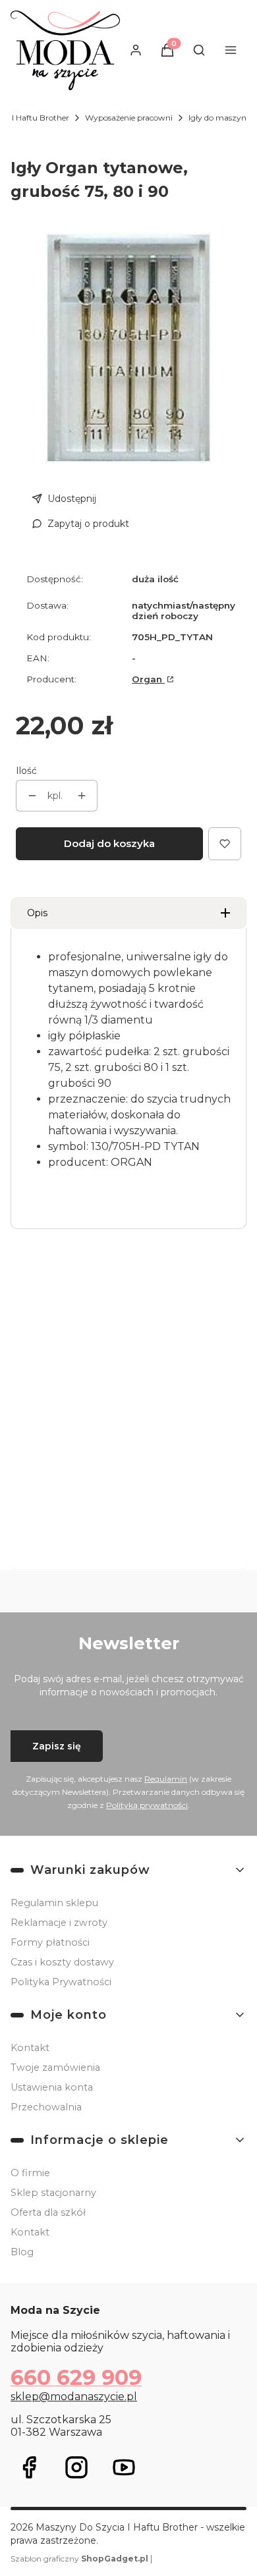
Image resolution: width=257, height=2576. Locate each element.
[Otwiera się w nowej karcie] (29, 2467)
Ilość (26, 771)
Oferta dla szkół (48, 2212)
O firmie (30, 2173)
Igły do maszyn (217, 118)
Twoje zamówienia (55, 2068)
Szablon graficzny (79, 2559)
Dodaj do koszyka (109, 843)
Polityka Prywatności (61, 1982)
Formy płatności (50, 1942)
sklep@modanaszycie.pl (74, 2397)
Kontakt (30, 2048)
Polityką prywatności (147, 1805)
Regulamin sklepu (54, 1903)
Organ (148, 679)
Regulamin (166, 1779)
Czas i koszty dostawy (62, 1962)
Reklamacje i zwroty (59, 1923)
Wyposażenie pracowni (129, 118)
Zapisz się (57, 1746)
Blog (22, 2252)
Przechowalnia (46, 2107)
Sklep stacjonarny (53, 2193)
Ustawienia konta (52, 2087)
